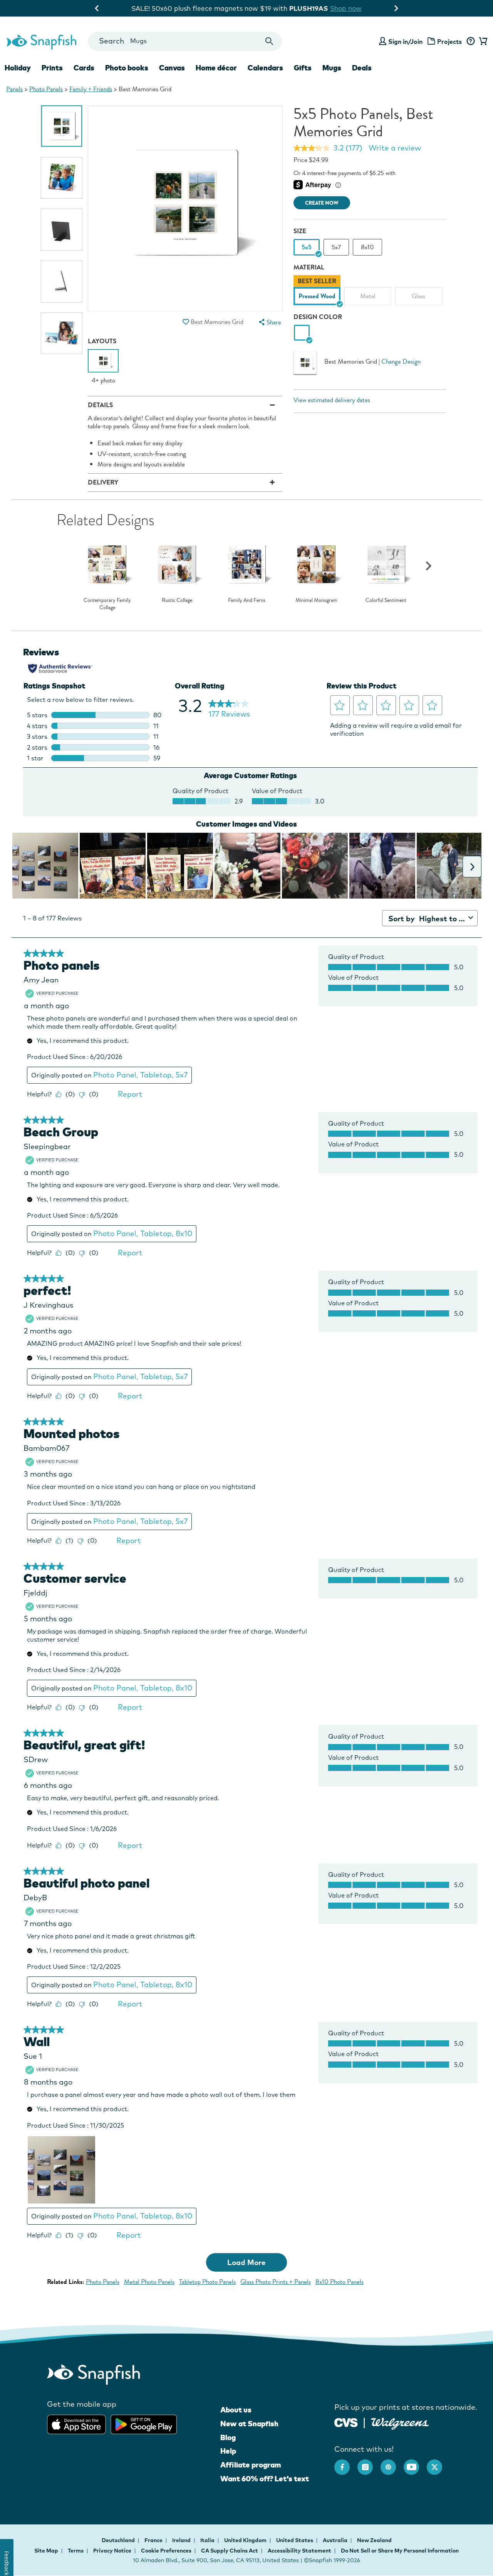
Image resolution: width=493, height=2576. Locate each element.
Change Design (401, 362)
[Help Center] (470, 42)
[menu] (269, 322)
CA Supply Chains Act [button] (230, 2551)
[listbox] (370, 292)
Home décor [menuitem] (216, 68)
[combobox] (185, 41)
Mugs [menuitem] (332, 68)
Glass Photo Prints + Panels (276, 2282)
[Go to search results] (269, 41)
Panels (14, 89)
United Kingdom (246, 2540)
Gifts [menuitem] (303, 68)
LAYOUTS (102, 341)
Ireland (182, 2540)
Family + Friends (91, 89)
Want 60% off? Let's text (265, 2479)
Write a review (395, 148)
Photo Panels (46, 89)
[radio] (302, 333)
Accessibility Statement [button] (299, 2551)
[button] (186, 322)
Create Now (322, 203)
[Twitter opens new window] (438, 2463)
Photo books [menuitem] (127, 68)
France (154, 2540)
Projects (449, 42)
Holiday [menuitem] (18, 68)
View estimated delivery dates (332, 400)
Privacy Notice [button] (112, 2551)
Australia (336, 2540)
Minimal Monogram (316, 600)
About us (236, 2410)
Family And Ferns (247, 600)
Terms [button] (76, 2551)
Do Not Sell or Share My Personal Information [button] (400, 2551)
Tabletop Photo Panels (207, 2282)
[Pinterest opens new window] (392, 2463)
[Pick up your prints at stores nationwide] (346, 2421)
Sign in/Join (405, 42)
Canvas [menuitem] (172, 68)
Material (309, 267)
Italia (208, 2540)
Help (228, 2451)
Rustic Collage (177, 600)
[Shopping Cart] (482, 42)
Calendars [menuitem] (265, 68)
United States (295, 2540)
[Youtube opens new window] (415, 2463)
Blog (228, 2437)
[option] (62, 126)
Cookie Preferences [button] (166, 2551)
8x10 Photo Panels (340, 2282)
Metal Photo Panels (149, 2282)
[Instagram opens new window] (369, 2463)
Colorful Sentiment (386, 600)
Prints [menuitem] (52, 68)
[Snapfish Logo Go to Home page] (41, 41)
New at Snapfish (249, 2424)
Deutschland (119, 2540)
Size (300, 231)
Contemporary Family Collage (107, 604)
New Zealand (374, 2540)
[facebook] (346, 2463)
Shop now (310, 8)
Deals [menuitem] (362, 68)
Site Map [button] (46, 2551)
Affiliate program (251, 2465)
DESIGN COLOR (318, 317)
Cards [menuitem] (84, 68)
